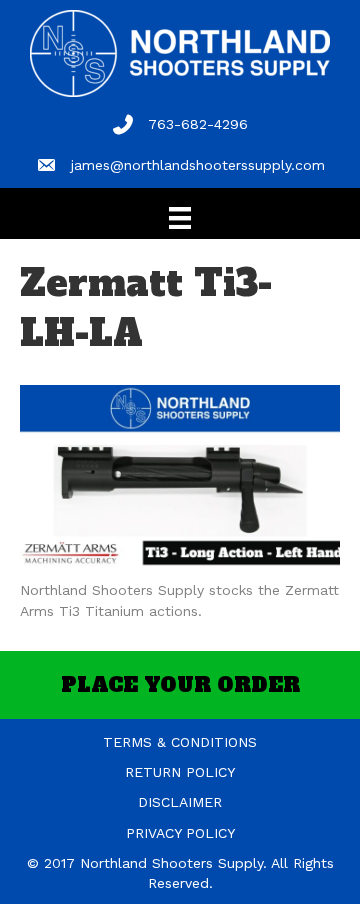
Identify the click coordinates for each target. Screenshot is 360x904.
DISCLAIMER (180, 802)
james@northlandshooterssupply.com (198, 165)
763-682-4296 (198, 124)
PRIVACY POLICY (180, 833)
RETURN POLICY (180, 772)
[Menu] (180, 218)
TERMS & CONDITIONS (180, 742)
